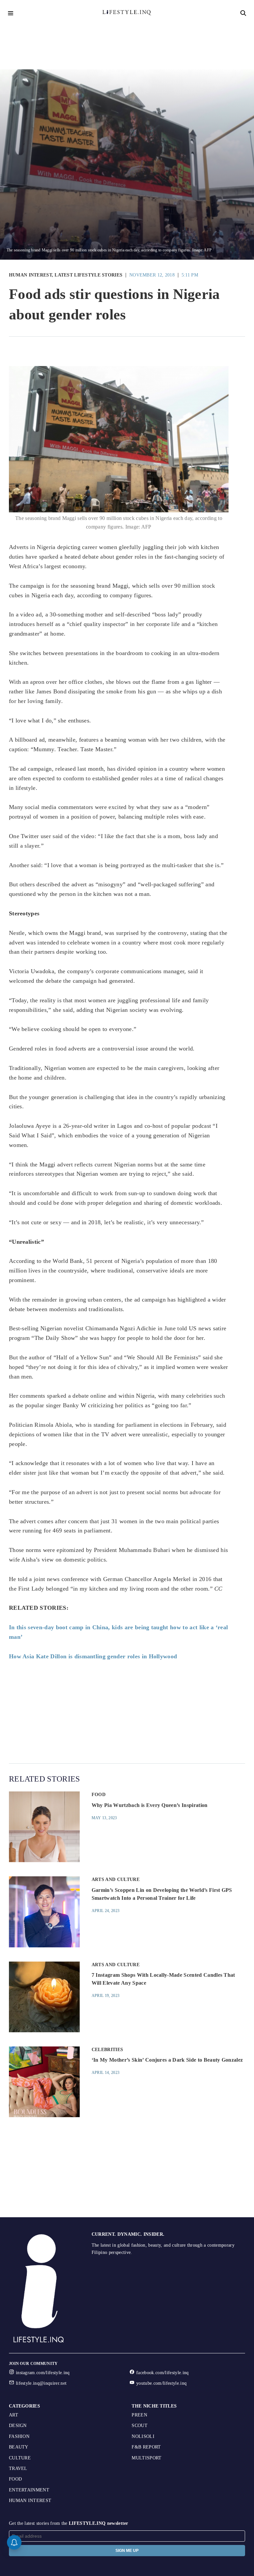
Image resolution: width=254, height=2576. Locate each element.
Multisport (147, 2458)
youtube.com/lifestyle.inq (161, 2383)
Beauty (19, 2447)
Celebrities (107, 2050)
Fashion (19, 2436)
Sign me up (127, 2551)
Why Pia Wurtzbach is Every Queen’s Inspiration (150, 1805)
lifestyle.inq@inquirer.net (41, 2383)
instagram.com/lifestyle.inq (43, 2373)
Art (14, 2415)
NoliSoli (143, 2436)
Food (99, 1795)
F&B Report (146, 2447)
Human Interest (30, 275)
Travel (18, 2468)
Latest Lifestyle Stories (88, 275)
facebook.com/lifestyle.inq (162, 2373)
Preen (139, 2415)
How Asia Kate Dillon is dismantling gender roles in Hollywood (93, 1656)
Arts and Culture (116, 1879)
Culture (20, 2458)
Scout (140, 2426)
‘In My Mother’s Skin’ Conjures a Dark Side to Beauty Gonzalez (167, 2060)
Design (18, 2426)
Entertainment (29, 2490)
